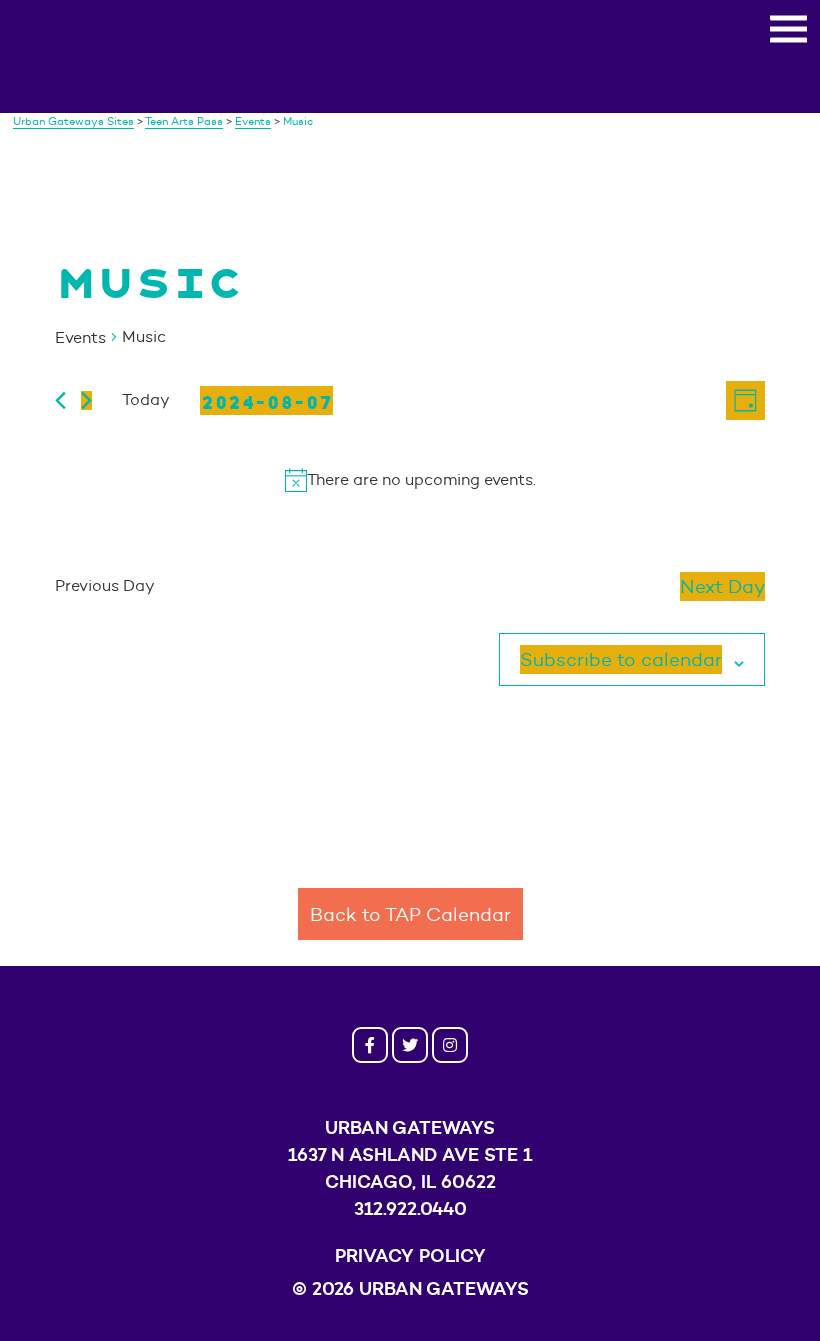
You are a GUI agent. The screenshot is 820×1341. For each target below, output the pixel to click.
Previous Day (105, 585)
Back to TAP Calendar (410, 914)
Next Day (722, 586)
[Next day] (86, 400)
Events (80, 337)
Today (146, 399)
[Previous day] (60, 400)
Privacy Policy (410, 1255)
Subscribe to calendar (621, 659)
